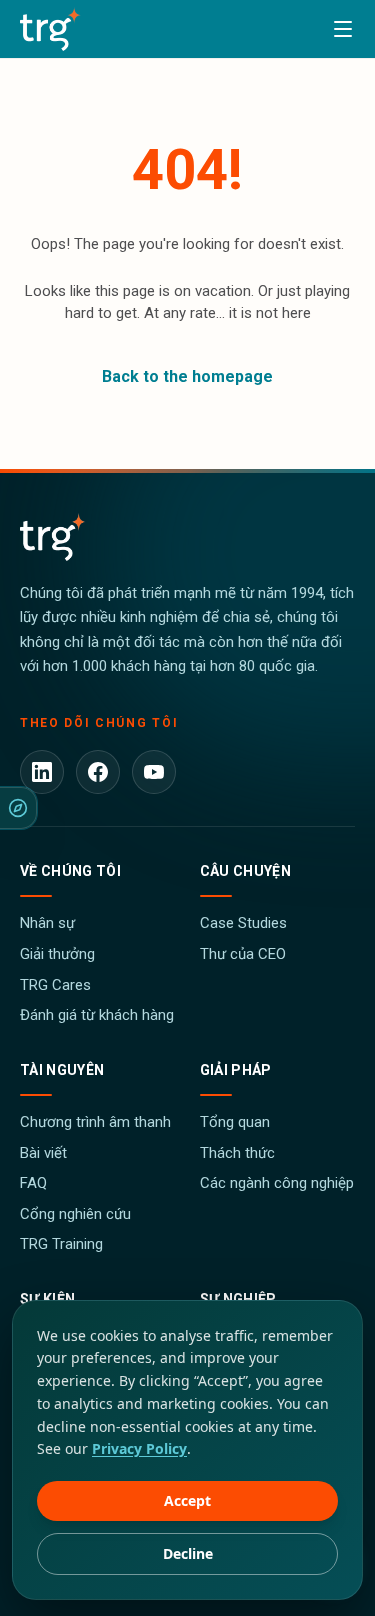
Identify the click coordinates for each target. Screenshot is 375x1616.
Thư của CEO (243, 954)
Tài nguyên (62, 1070)
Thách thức (237, 1153)
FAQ (33, 1183)
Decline (188, 1553)
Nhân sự (47, 923)
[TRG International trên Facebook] (98, 772)
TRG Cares (55, 985)
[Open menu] (343, 29)
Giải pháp (236, 1070)
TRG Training (61, 1244)
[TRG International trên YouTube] (154, 772)
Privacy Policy (139, 1448)
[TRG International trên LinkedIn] (42, 772)
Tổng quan (235, 1122)
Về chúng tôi (70, 871)
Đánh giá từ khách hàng (97, 1015)
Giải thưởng (57, 954)
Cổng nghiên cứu (75, 1214)
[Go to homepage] (50, 29)
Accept (187, 1500)
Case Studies (243, 923)
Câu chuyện (246, 871)
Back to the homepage (187, 376)
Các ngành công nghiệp (277, 1183)
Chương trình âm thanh (95, 1122)
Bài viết (43, 1153)
